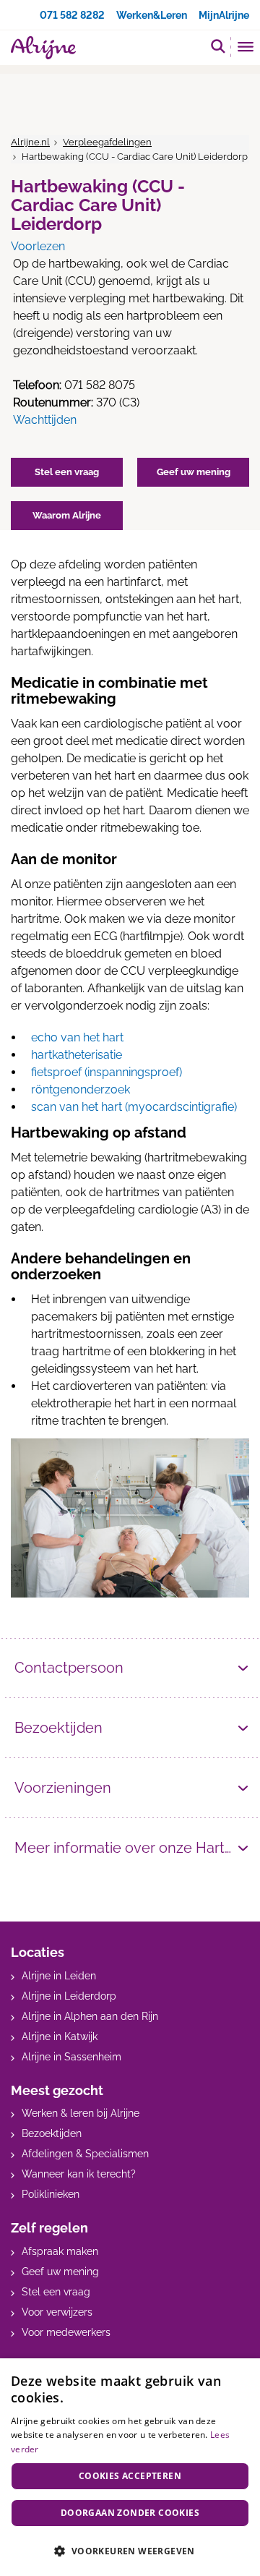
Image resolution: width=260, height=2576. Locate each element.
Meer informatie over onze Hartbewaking (132, 1848)
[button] (130, 2551)
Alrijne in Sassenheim (71, 2057)
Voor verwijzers (57, 2312)
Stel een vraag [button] (67, 472)
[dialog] (130, 2467)
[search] (218, 46)
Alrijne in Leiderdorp (69, 1996)
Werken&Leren (152, 15)
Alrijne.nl (30, 142)
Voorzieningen (63, 1788)
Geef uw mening (60, 2272)
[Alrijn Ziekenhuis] (43, 48)
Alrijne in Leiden (59, 1976)
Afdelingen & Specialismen (85, 2154)
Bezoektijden (58, 1728)
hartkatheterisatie (77, 1055)
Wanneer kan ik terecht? (79, 2174)
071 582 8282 (72, 15)
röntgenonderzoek (81, 1089)
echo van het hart (77, 1037)
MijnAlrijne (224, 15)
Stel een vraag (56, 2292)
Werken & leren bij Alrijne (81, 2113)
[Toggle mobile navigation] (246, 48)
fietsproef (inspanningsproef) (107, 1072)
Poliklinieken (51, 2194)
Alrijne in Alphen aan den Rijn (90, 2016)
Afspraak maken (60, 2251)
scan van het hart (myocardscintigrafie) (134, 1107)
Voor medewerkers (66, 2332)
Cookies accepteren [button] (130, 2476)
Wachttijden (45, 420)
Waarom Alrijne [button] (67, 515)
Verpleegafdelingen (107, 142)
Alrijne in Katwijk (60, 2037)
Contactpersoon (69, 1668)
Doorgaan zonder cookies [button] (130, 2513)
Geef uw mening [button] (194, 472)
